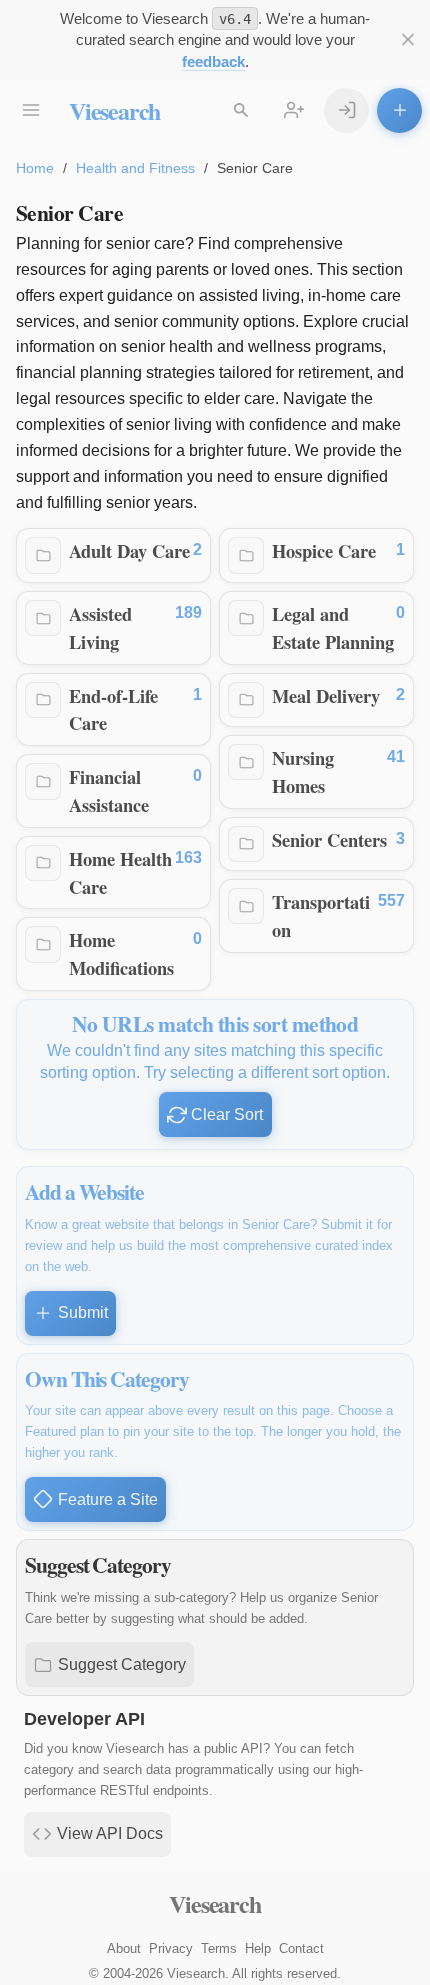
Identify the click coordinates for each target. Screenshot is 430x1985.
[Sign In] (346, 110)
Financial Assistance (109, 790)
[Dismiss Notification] (407, 39)
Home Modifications (121, 953)
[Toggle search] (240, 110)
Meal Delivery (326, 695)
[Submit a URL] (399, 110)
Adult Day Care (129, 550)
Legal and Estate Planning (333, 627)
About (124, 1948)
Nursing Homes (303, 771)
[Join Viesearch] (293, 110)
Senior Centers (329, 839)
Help (258, 1948)
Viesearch (114, 110)
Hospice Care (324, 550)
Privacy (171, 1948)
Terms (219, 1948)
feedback (213, 61)
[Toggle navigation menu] (30, 110)
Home (35, 168)
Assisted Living (100, 627)
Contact (301, 1948)
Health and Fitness (135, 168)
